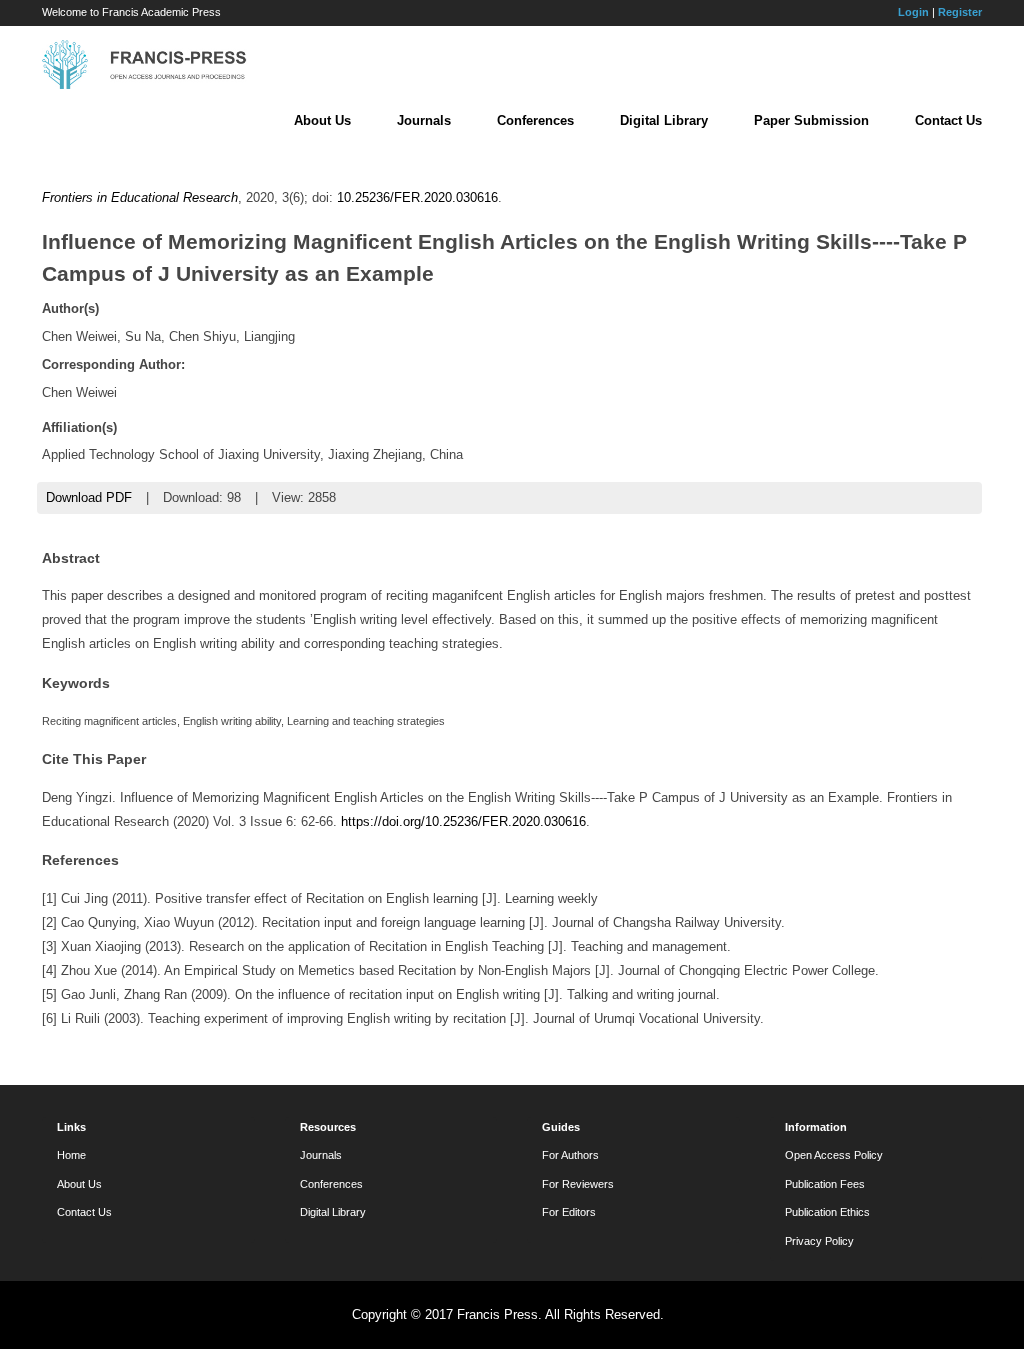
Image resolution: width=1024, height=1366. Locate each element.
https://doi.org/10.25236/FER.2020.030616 (463, 821)
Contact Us (948, 120)
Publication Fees (825, 1184)
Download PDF (89, 497)
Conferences (535, 120)
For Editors (569, 1212)
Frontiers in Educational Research (140, 197)
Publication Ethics (827, 1212)
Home (71, 1155)
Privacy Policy (819, 1241)
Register (960, 12)
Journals (424, 120)
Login (913, 12)
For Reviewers (578, 1184)
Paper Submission (811, 120)
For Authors (570, 1155)
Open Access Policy (834, 1155)
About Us (322, 120)
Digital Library (664, 120)
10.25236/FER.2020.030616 (417, 197)
